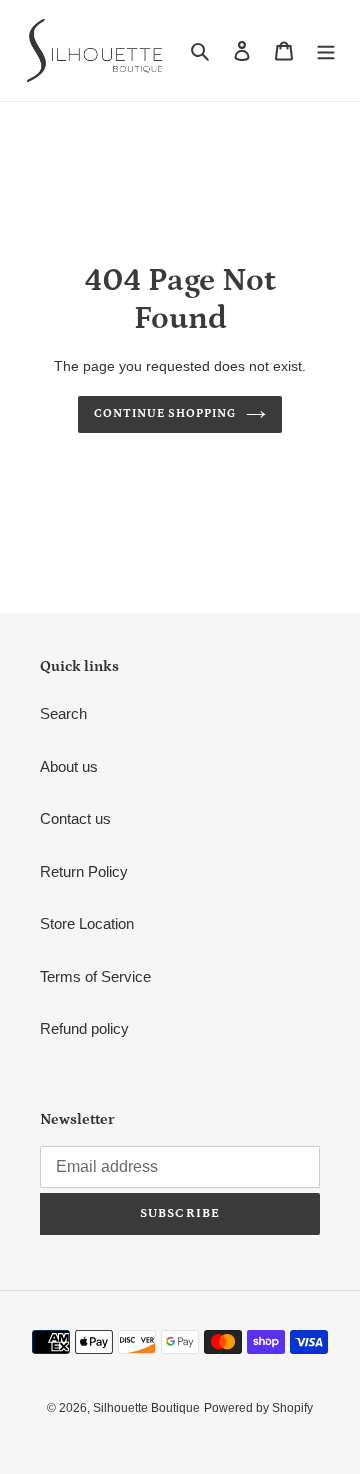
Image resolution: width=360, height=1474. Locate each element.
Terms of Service (95, 976)
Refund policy (84, 1028)
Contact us (75, 818)
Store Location (87, 923)
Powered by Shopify (258, 1408)
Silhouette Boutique (146, 1408)
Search (63, 713)
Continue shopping (165, 413)
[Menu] (326, 50)
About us (69, 766)
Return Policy (84, 871)
